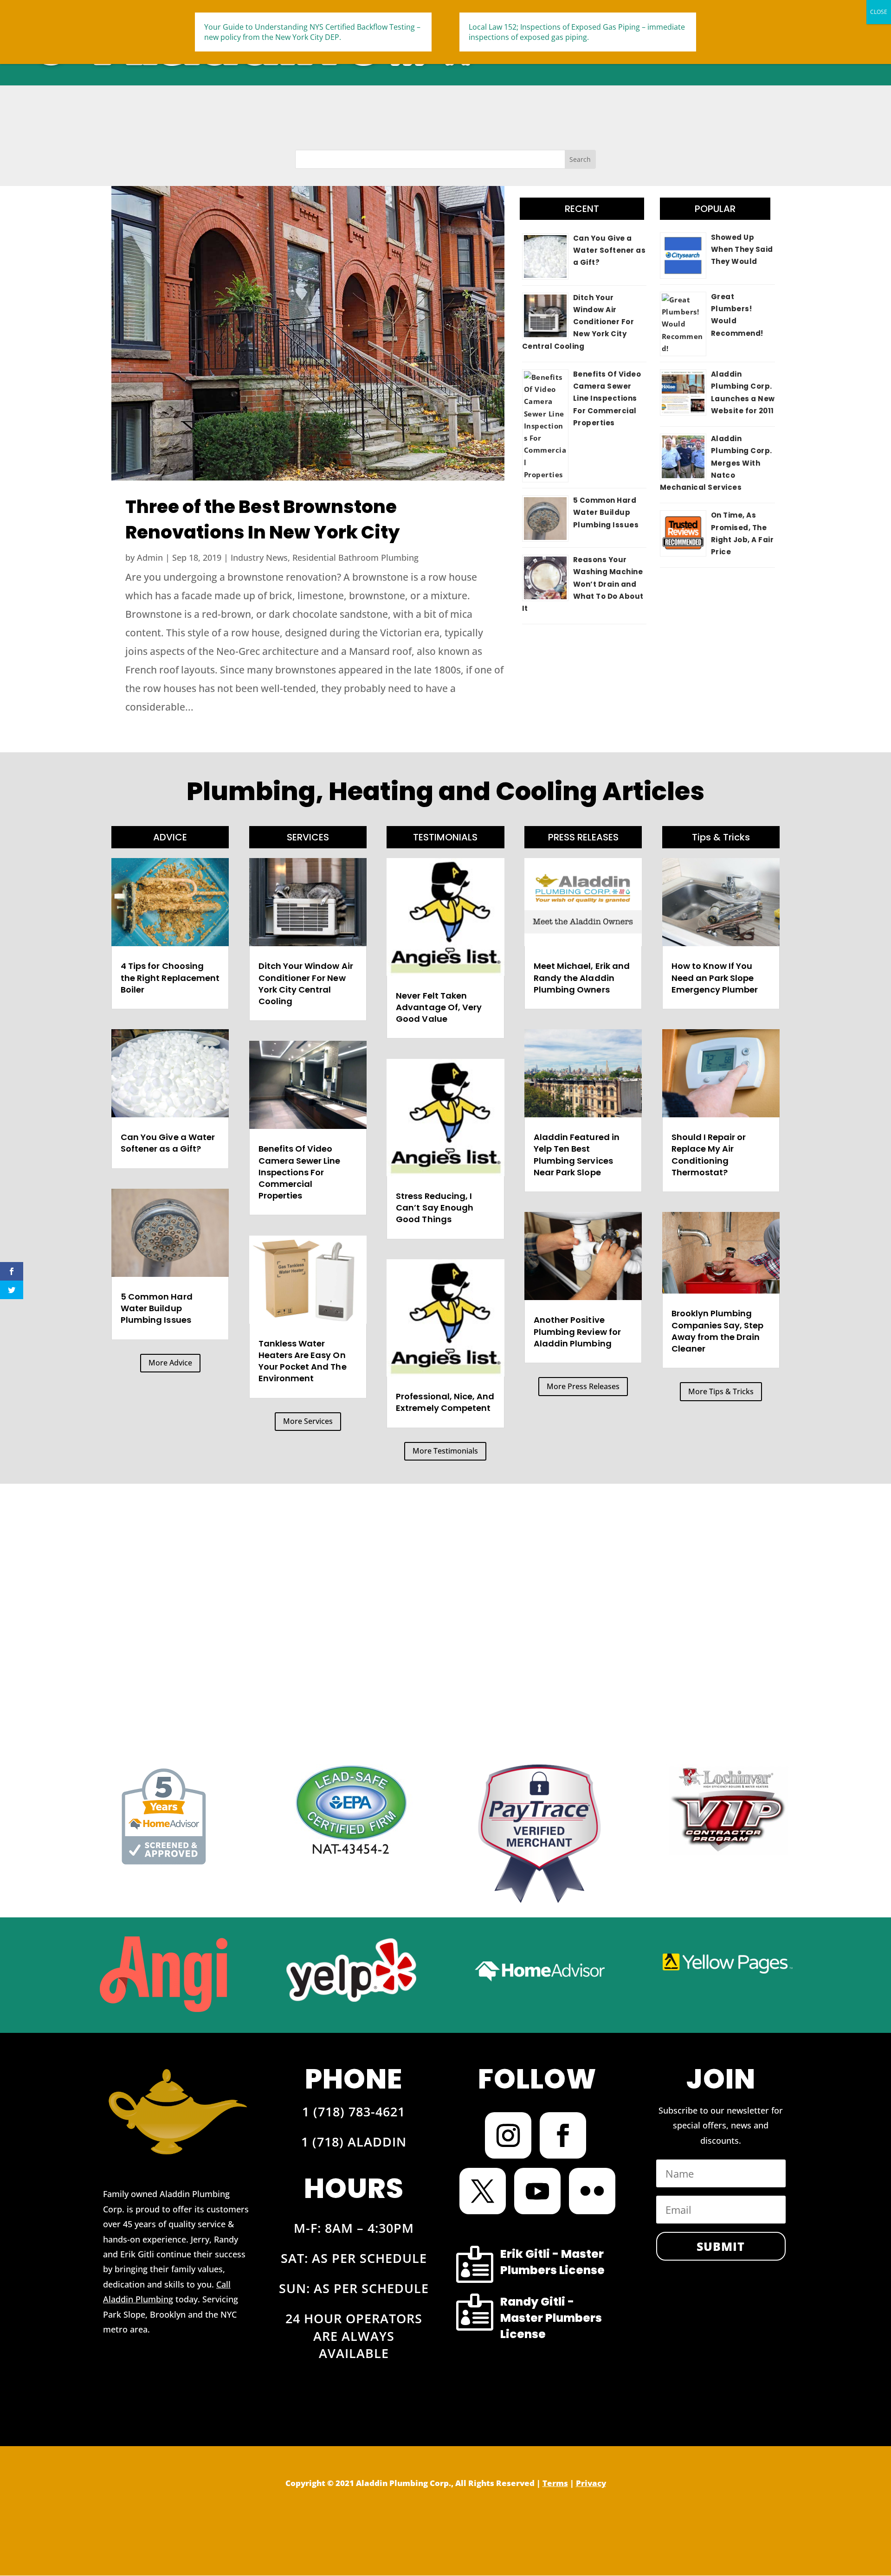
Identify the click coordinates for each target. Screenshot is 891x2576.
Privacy (591, 2483)
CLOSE (879, 12)
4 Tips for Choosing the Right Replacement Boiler (170, 977)
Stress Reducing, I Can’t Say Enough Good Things (435, 1208)
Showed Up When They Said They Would (742, 250)
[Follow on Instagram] (508, 2135)
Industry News (259, 557)
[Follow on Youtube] (537, 2191)
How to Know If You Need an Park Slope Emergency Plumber (715, 977)
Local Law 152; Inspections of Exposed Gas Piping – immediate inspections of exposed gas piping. (577, 32)
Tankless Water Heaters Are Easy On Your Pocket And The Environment (303, 1361)
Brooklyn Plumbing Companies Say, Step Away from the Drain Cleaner (718, 1331)
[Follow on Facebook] (563, 2135)
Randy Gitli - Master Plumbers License (551, 2318)
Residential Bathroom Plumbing (355, 557)
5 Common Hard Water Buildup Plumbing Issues (606, 513)
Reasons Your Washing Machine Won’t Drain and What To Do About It (583, 584)
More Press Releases (583, 1386)
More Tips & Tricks (721, 1391)
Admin (150, 557)
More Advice (170, 1363)
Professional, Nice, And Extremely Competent (445, 1402)
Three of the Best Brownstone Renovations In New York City (263, 519)
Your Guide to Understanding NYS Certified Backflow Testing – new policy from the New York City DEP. (312, 32)
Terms (555, 2483)
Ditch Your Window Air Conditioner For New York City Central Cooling (578, 322)
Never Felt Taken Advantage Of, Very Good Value (439, 1007)
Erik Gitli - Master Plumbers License (552, 2262)
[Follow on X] (483, 2191)
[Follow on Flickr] (592, 2191)
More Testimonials (445, 1451)
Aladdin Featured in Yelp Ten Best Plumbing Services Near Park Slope (577, 1155)
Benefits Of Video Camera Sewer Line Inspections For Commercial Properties (607, 398)
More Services (308, 1421)
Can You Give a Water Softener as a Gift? (610, 250)
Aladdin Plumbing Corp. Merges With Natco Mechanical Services (716, 463)
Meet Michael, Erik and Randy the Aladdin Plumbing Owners (582, 977)
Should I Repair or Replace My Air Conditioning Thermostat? (709, 1155)
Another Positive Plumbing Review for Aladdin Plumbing (577, 1331)
